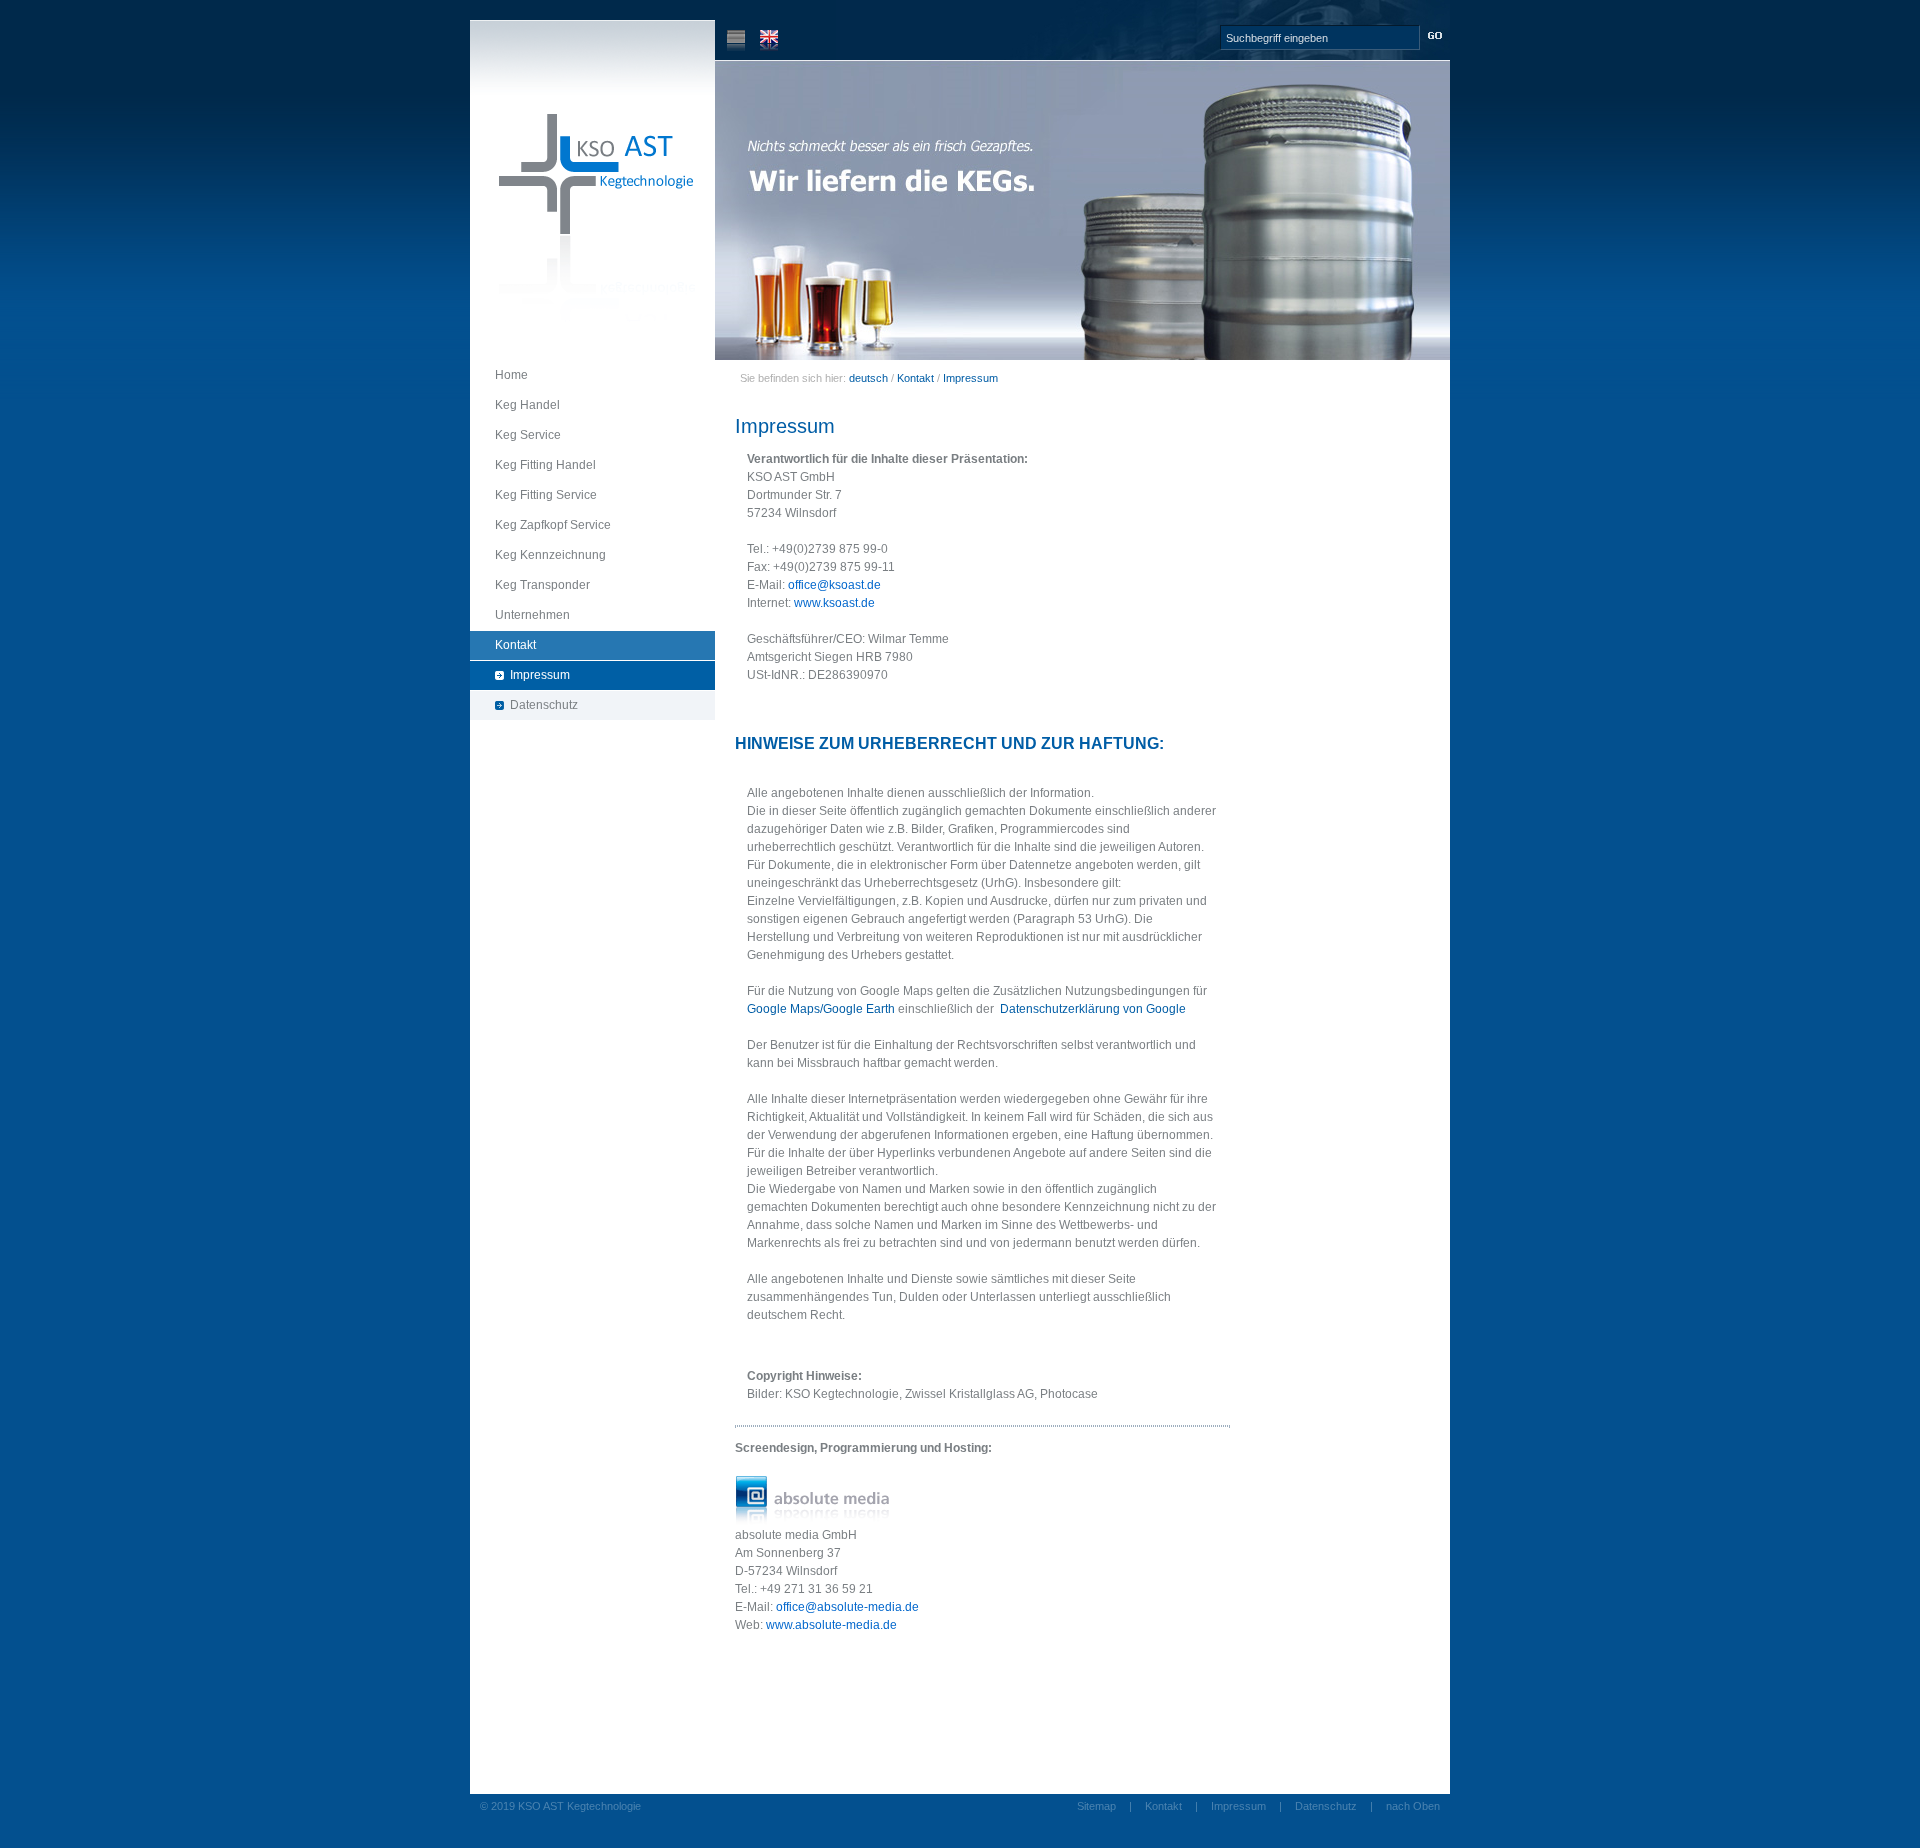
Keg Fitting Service (533, 491)
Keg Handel (515, 401)
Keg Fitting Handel (533, 461)
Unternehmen (520, 611)
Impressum (520, 671)
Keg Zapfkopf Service (540, 521)
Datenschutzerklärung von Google (1093, 1009)
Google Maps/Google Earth (821, 1009)
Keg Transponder (530, 581)
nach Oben (1413, 1806)
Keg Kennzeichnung (538, 551)
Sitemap (1096, 1806)
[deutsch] (736, 47)
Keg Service (515, 431)
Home (499, 371)
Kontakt (503, 641)
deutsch (868, 378)
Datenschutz (524, 701)
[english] (769, 47)
